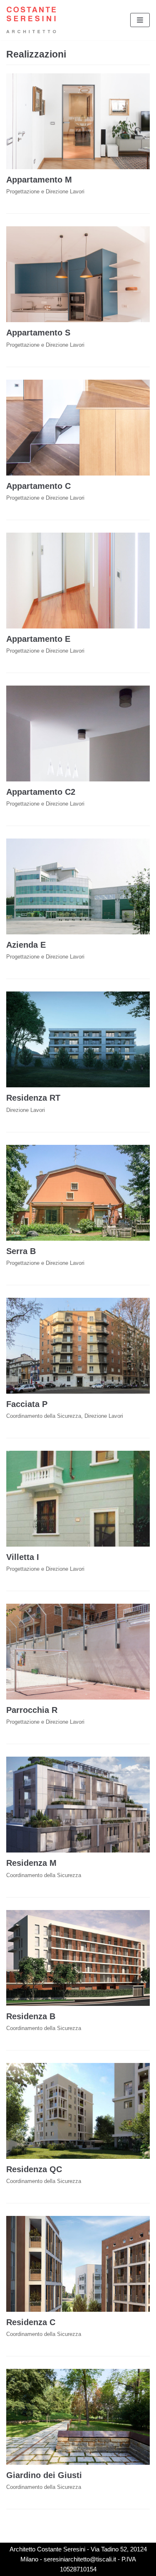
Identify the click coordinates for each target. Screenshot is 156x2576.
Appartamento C (38, 486)
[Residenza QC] (78, 2111)
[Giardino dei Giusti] (78, 2417)
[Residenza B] (78, 1958)
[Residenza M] (78, 1805)
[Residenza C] (78, 2264)
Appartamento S (38, 333)
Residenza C (31, 2322)
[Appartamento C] (78, 428)
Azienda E (26, 945)
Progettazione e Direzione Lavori (45, 192)
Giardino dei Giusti (44, 2475)
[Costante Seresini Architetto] (31, 20)
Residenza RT (33, 1098)
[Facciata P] (78, 1346)
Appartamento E (38, 639)
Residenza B (31, 2016)
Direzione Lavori (26, 1110)
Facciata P (27, 1404)
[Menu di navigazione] (140, 20)
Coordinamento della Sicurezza (44, 1416)
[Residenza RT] (78, 1039)
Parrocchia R (32, 1710)
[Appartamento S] (78, 274)
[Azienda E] (78, 886)
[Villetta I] (78, 1499)
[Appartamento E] (78, 581)
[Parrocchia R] (78, 1652)
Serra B (21, 1251)
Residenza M (31, 1863)
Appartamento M (39, 180)
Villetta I (23, 1557)
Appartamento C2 (41, 792)
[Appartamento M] (78, 121)
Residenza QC (34, 2169)
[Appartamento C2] (78, 733)
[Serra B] (78, 1193)
